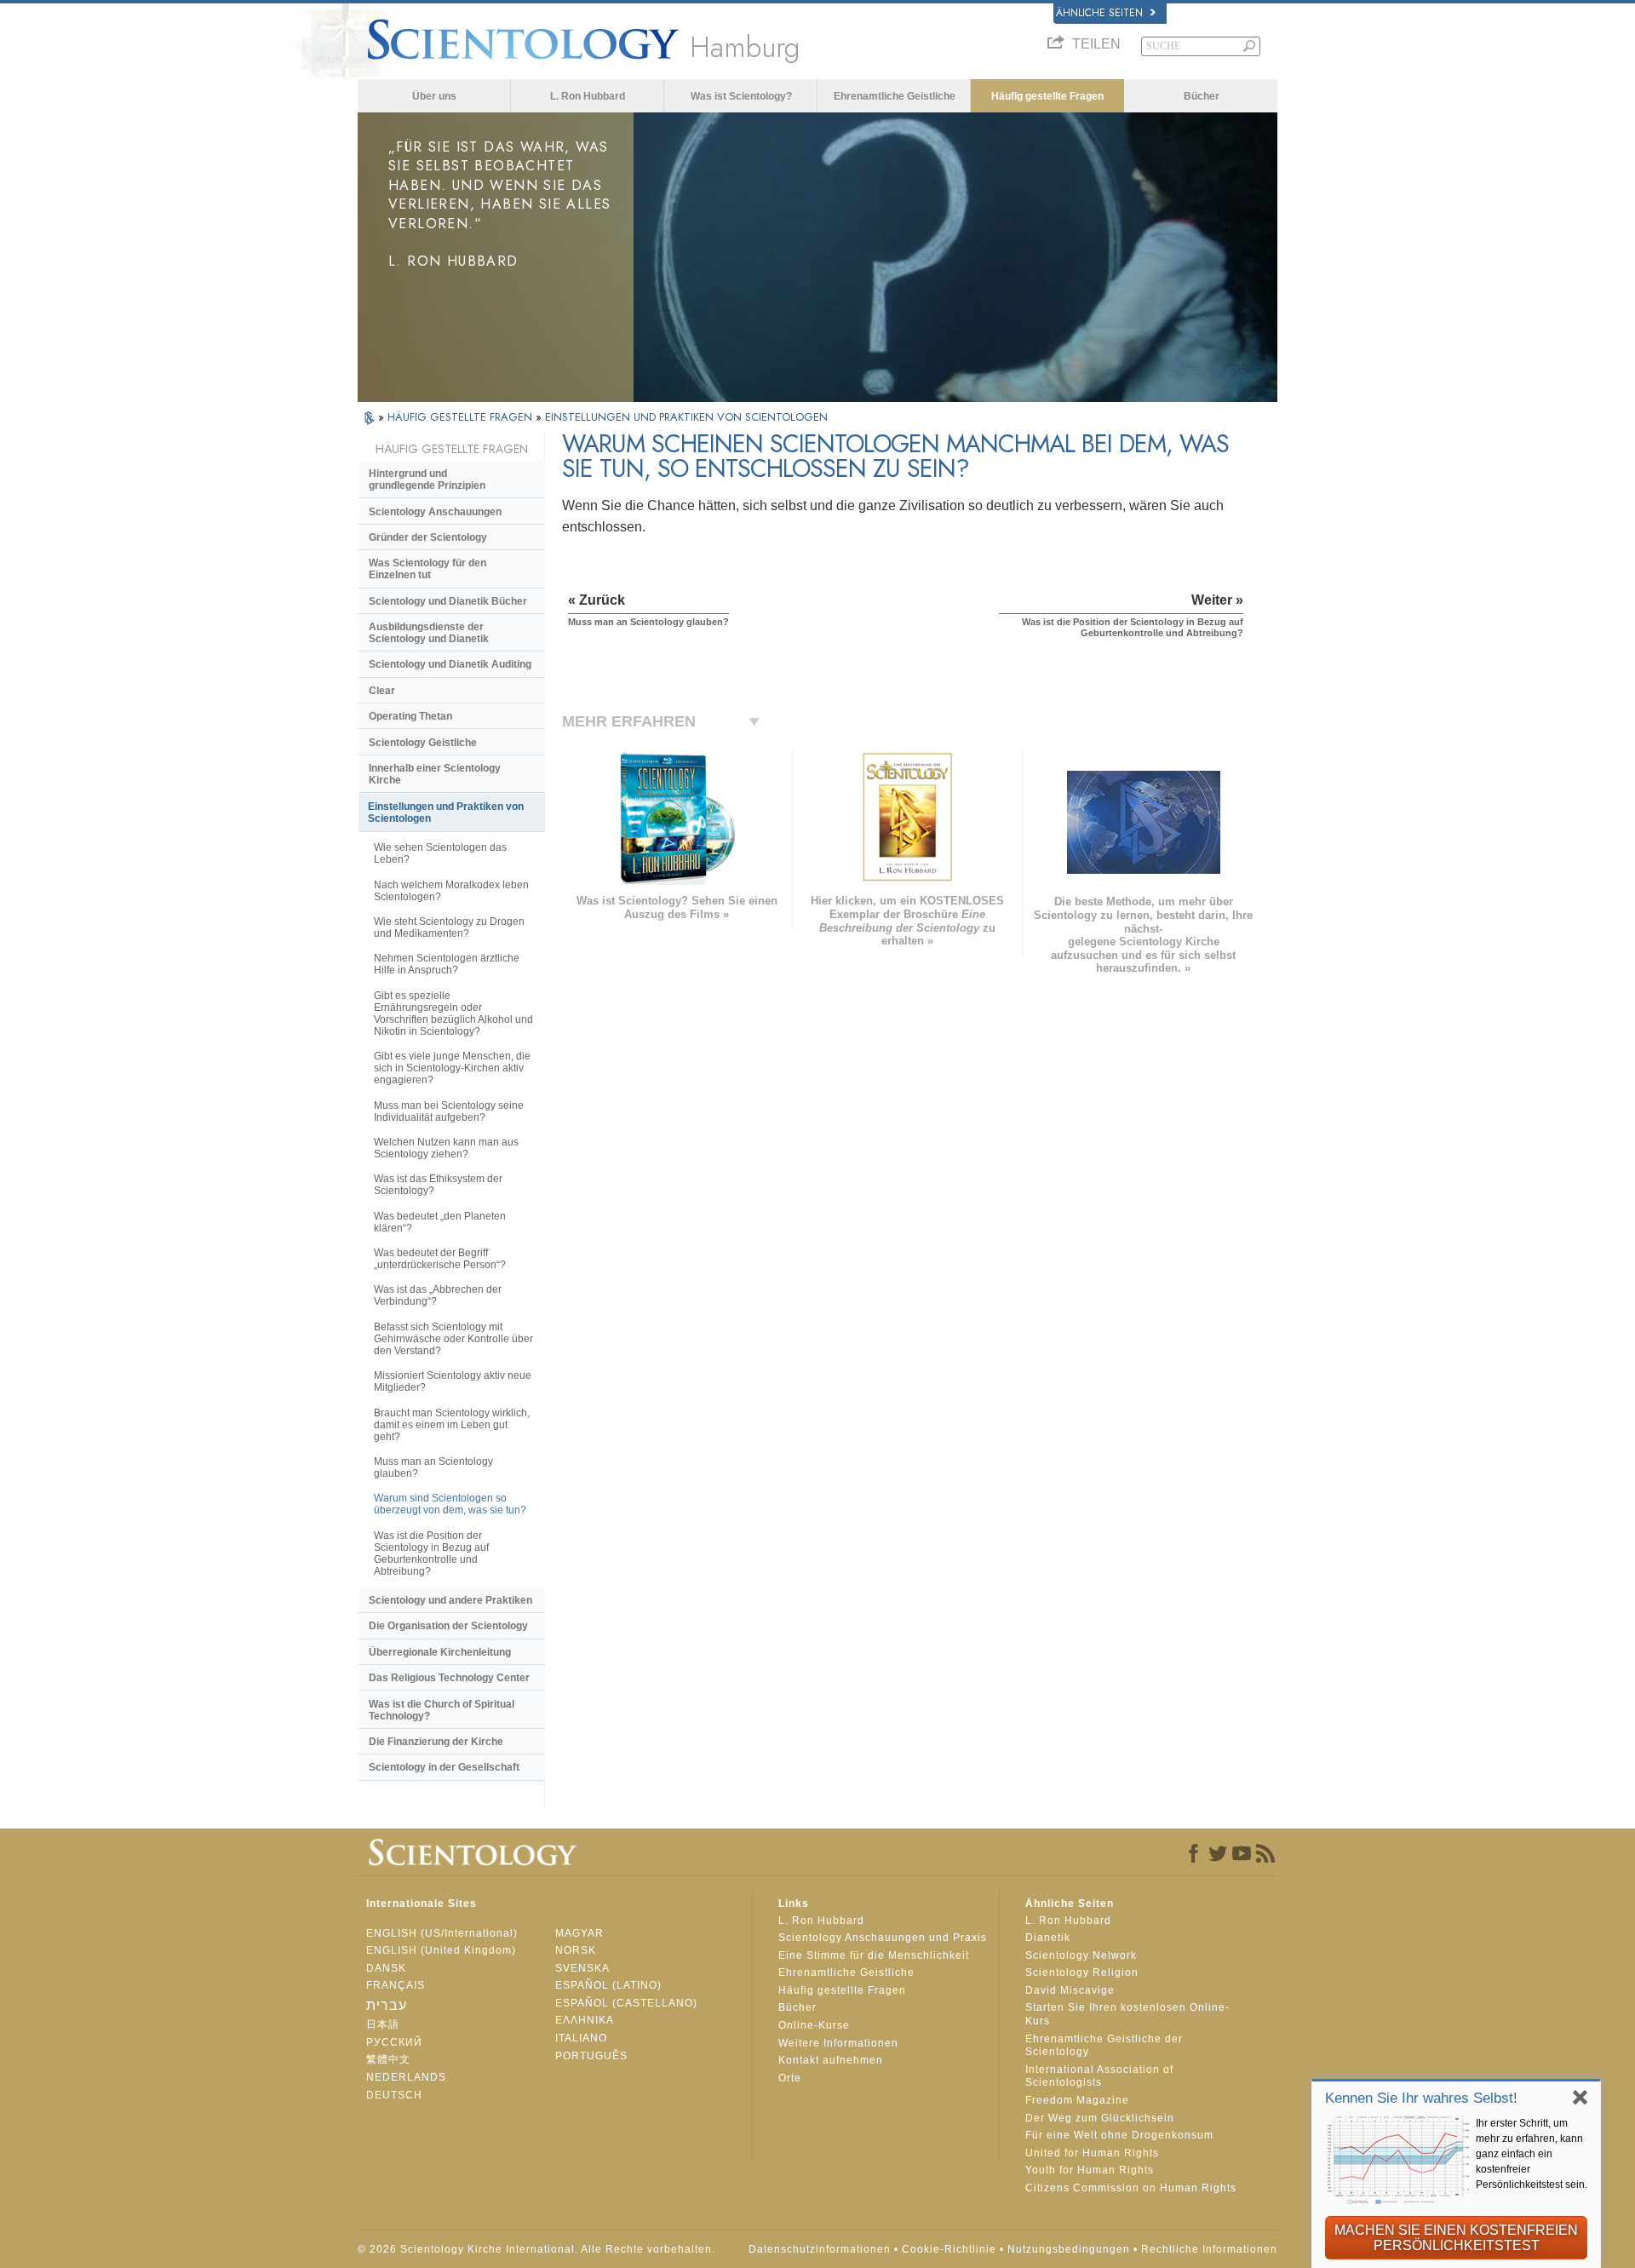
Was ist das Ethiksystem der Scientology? (438, 1185)
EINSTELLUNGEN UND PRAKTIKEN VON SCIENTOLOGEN (686, 417)
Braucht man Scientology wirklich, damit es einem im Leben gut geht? (452, 1425)
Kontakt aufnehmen (831, 2060)
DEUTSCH (394, 2095)
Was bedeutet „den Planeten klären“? (440, 1222)
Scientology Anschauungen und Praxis (883, 1938)
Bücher (1202, 96)
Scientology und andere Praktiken (450, 1600)
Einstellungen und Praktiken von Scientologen (446, 812)
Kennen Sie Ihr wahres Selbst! (1421, 2098)
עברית (387, 2005)
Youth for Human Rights (1090, 2170)
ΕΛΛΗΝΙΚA (585, 2020)
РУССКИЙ (394, 2042)
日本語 (383, 2024)
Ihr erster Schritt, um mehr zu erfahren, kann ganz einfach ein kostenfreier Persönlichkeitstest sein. (1532, 2154)
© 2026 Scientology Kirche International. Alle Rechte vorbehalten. (536, 2249)
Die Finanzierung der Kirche (436, 1742)
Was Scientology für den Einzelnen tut (427, 569)
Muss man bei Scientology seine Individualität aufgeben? (449, 1111)
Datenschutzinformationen (820, 2249)
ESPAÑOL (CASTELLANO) (626, 2003)
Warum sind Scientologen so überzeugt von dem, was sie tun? (450, 1504)
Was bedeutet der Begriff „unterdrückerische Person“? (440, 1259)
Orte (790, 2078)
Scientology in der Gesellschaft (444, 1767)
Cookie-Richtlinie (949, 2249)
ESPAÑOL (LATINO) (608, 1985)
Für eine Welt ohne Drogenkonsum (1119, 2135)
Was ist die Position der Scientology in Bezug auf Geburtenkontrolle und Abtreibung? (431, 1553)
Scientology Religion (1082, 1972)
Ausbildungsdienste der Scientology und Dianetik (429, 633)
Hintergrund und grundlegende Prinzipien (427, 479)
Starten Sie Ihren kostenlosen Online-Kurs (1127, 2014)
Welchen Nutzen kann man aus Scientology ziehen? (446, 1148)
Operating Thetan (410, 716)
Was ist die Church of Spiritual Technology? (442, 1710)
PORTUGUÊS (591, 2056)
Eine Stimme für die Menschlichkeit (874, 1955)
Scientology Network (1081, 1955)
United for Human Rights (1092, 2153)
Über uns (434, 96)
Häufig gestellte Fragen (1047, 96)
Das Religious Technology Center (449, 1678)
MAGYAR (579, 1933)
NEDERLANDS (406, 2077)
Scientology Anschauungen (435, 512)
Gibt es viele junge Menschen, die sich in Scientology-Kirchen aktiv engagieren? (452, 1068)
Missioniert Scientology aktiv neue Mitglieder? (453, 1381)
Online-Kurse (814, 2025)
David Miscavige (1070, 1990)
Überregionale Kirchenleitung (440, 1652)
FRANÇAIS (396, 1985)
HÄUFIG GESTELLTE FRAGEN (462, 417)
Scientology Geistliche (423, 743)
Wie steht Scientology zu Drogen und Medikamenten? (449, 927)
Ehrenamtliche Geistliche (895, 96)
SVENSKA (582, 1968)
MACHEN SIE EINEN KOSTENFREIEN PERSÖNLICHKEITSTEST (1456, 2238)
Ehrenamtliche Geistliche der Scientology (1104, 2046)
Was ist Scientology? (741, 96)
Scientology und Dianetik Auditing (450, 664)
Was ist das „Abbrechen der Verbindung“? (438, 1295)
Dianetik (1048, 1938)
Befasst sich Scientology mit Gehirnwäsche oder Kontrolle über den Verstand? (453, 1339)
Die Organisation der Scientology (448, 1626)
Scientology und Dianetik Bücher (448, 601)
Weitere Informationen (838, 2043)
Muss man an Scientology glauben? (433, 1467)
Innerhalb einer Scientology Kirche (435, 774)
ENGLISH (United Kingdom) (441, 1950)
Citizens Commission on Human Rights (1131, 2188)
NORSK (576, 1950)
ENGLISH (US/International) (442, 1933)
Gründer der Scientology (428, 537)
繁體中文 (388, 2059)
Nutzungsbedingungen (1069, 2249)
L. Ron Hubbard (588, 96)
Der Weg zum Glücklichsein (1100, 2118)
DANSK (386, 1968)
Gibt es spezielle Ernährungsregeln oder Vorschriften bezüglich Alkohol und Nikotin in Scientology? (453, 1013)
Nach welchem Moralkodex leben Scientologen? (451, 891)
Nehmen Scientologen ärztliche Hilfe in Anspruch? (447, 964)
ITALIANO (581, 2038)
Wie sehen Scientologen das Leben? (440, 853)
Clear (382, 691)
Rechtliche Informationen (1209, 2249)
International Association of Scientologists (1099, 2076)
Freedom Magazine (1077, 2100)
